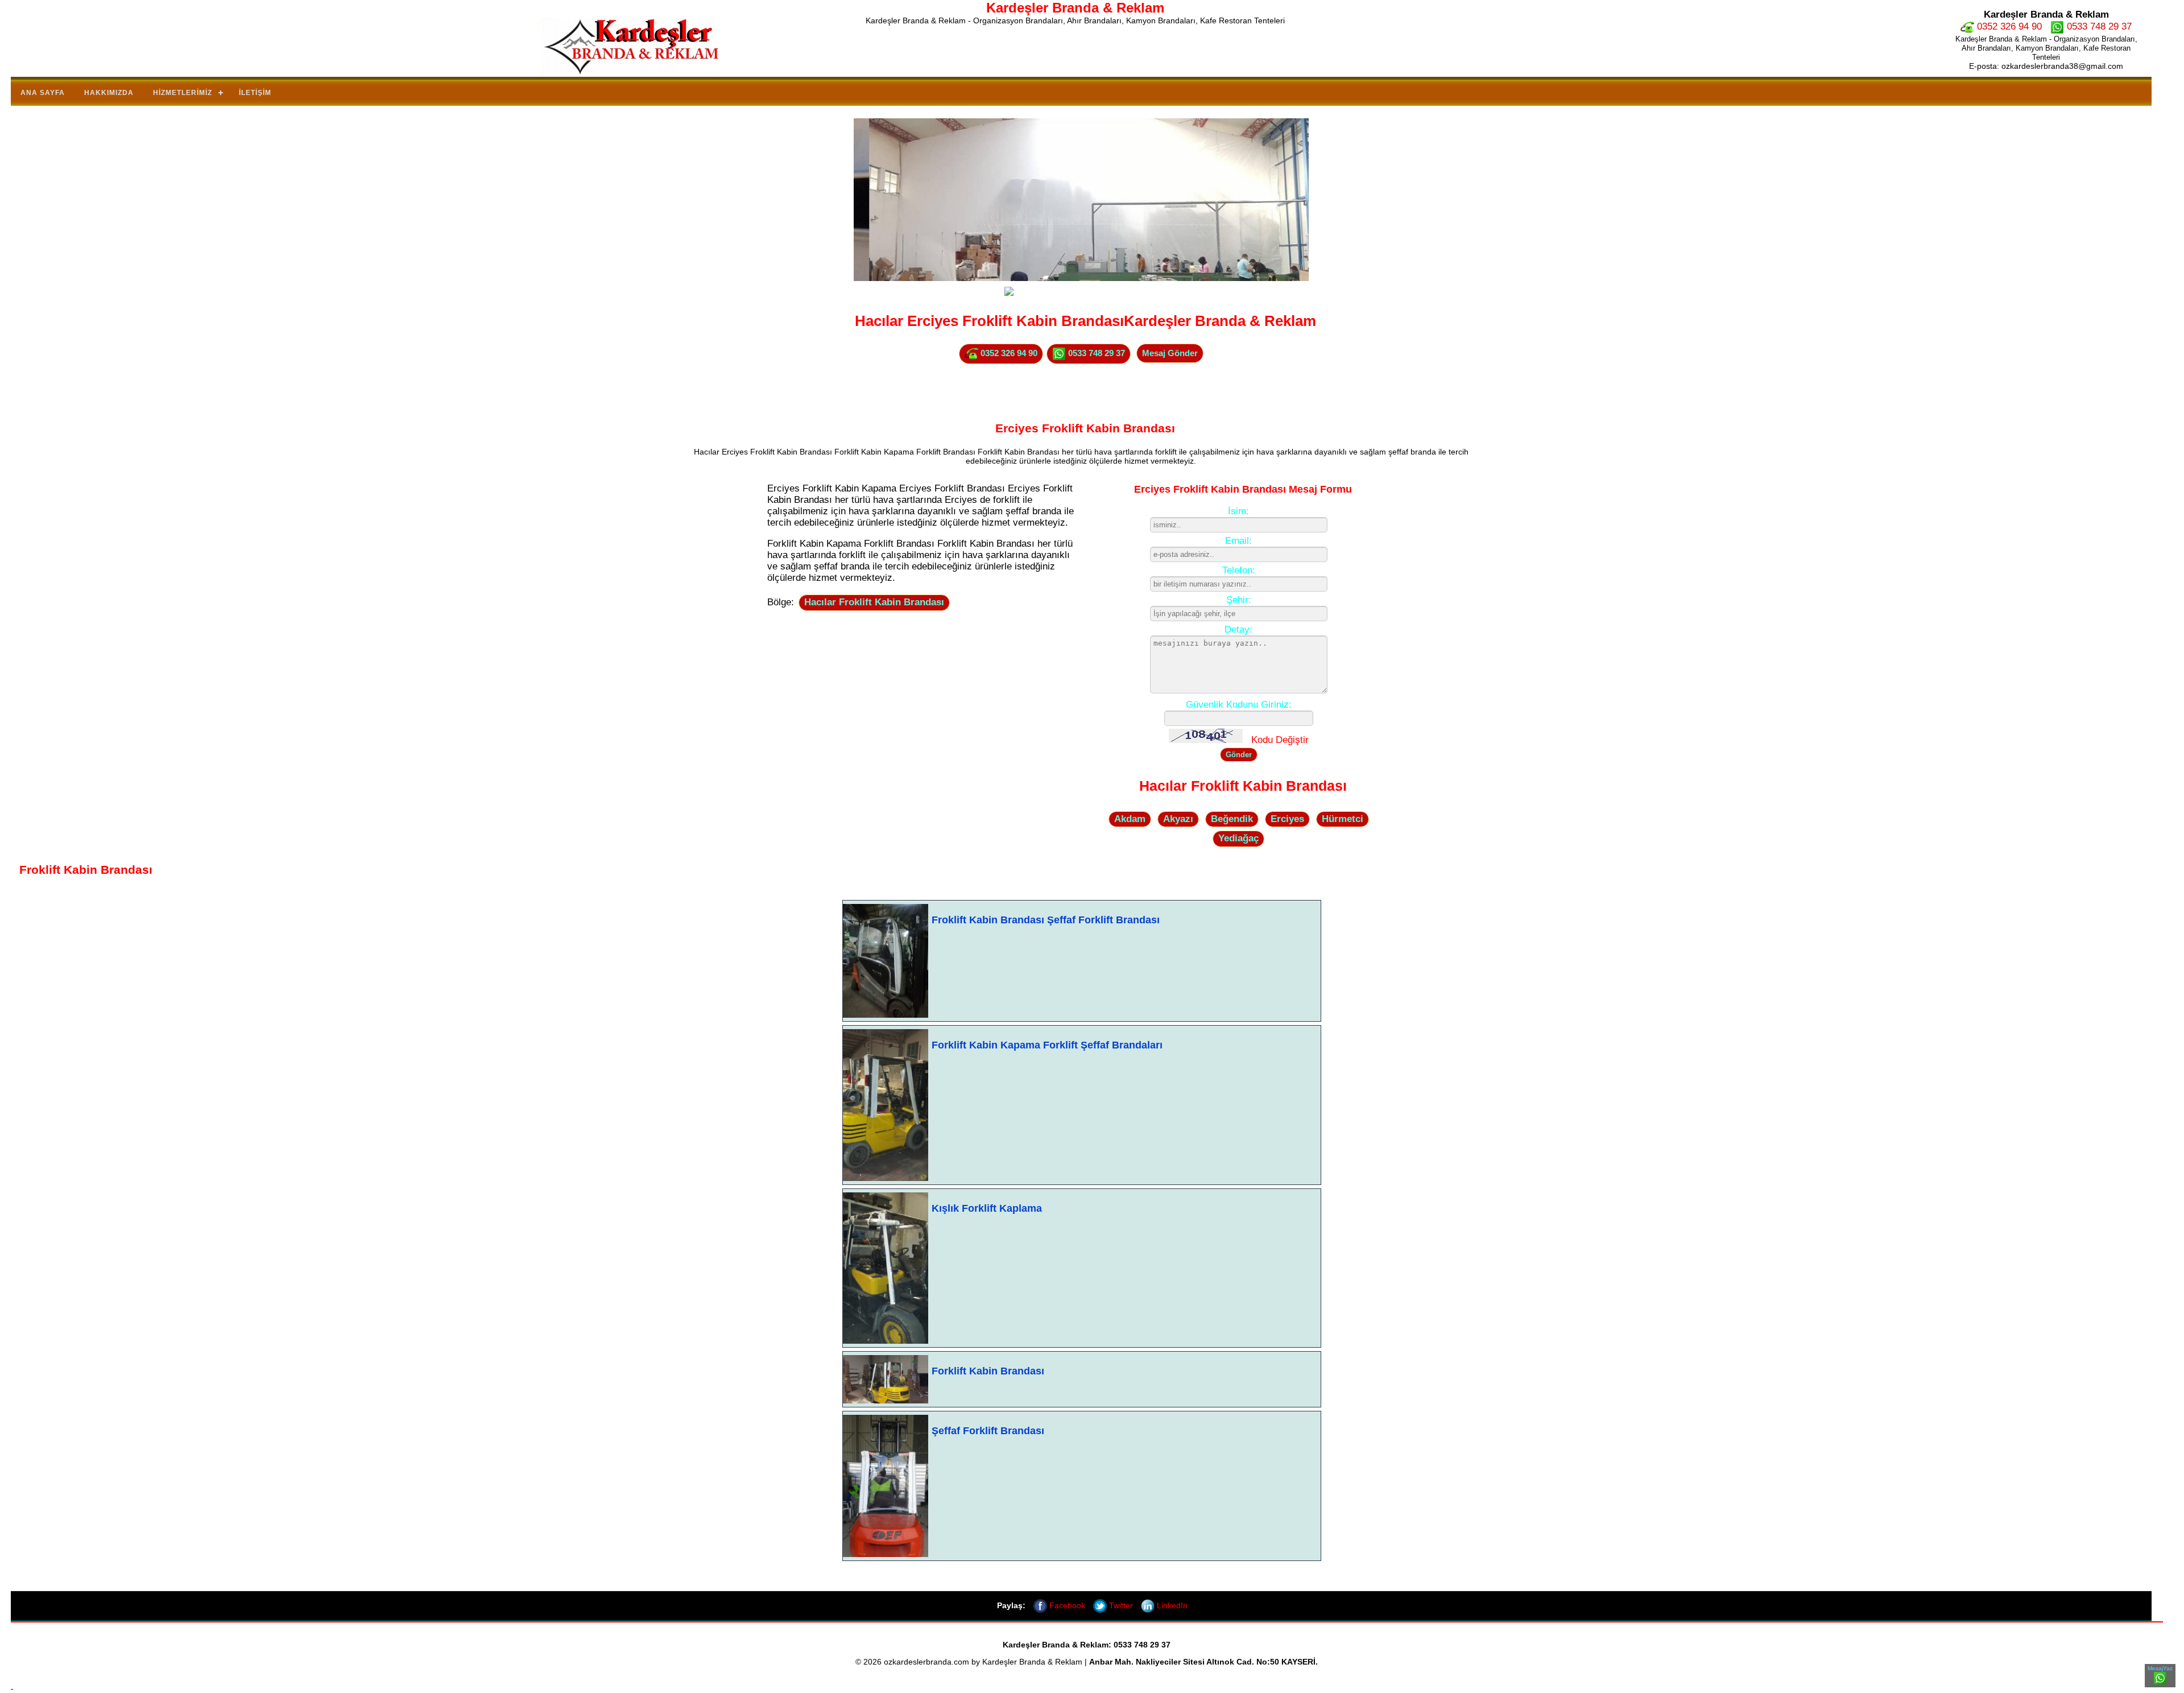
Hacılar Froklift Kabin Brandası (874, 602)
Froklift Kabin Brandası (86, 870)
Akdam (1130, 819)
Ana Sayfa (43, 93)
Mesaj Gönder (1170, 353)
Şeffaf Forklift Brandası (988, 1431)
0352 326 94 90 (2008, 26)
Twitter (1120, 1605)
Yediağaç (1238, 838)
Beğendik (1232, 819)
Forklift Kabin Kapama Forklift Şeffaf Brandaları (1047, 1045)
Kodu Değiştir (1280, 740)
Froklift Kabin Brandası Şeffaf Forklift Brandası (1046, 920)
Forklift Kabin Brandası (988, 1371)
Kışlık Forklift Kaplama (987, 1208)
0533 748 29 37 (2098, 26)
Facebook (1066, 1605)
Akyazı (1178, 819)
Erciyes (1287, 819)
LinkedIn (1171, 1605)
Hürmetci (1343, 819)
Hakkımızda (109, 93)
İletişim (255, 93)
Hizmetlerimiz (183, 93)
